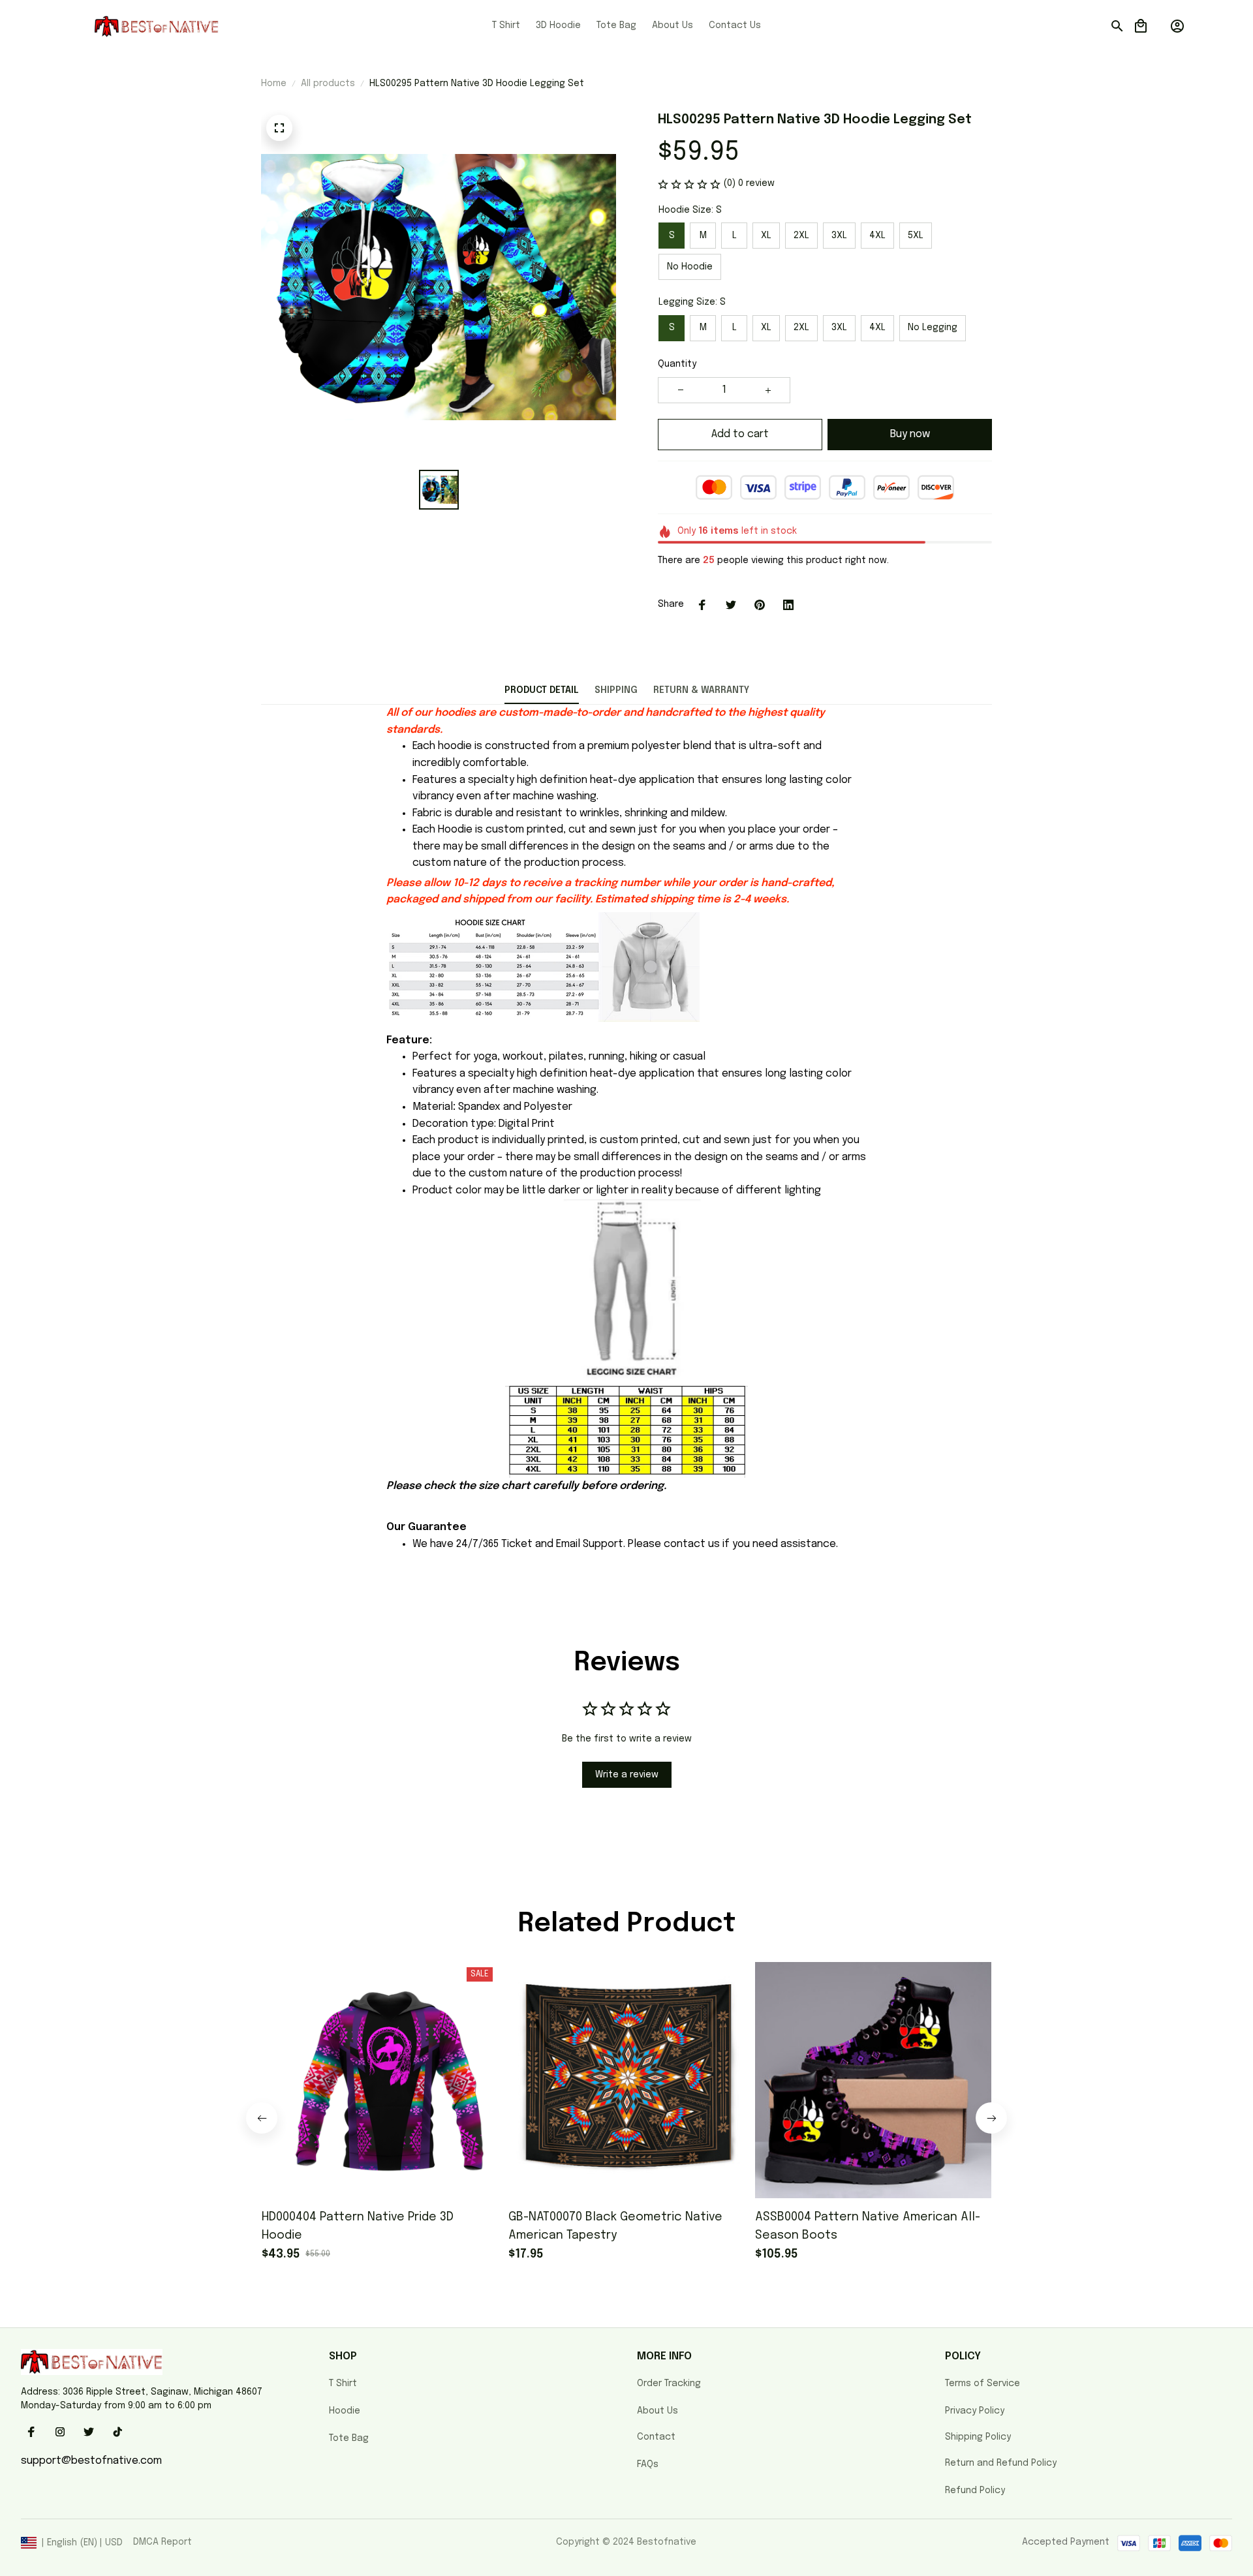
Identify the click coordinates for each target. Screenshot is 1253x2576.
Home (274, 84)
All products (328, 84)
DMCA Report (162, 2542)
